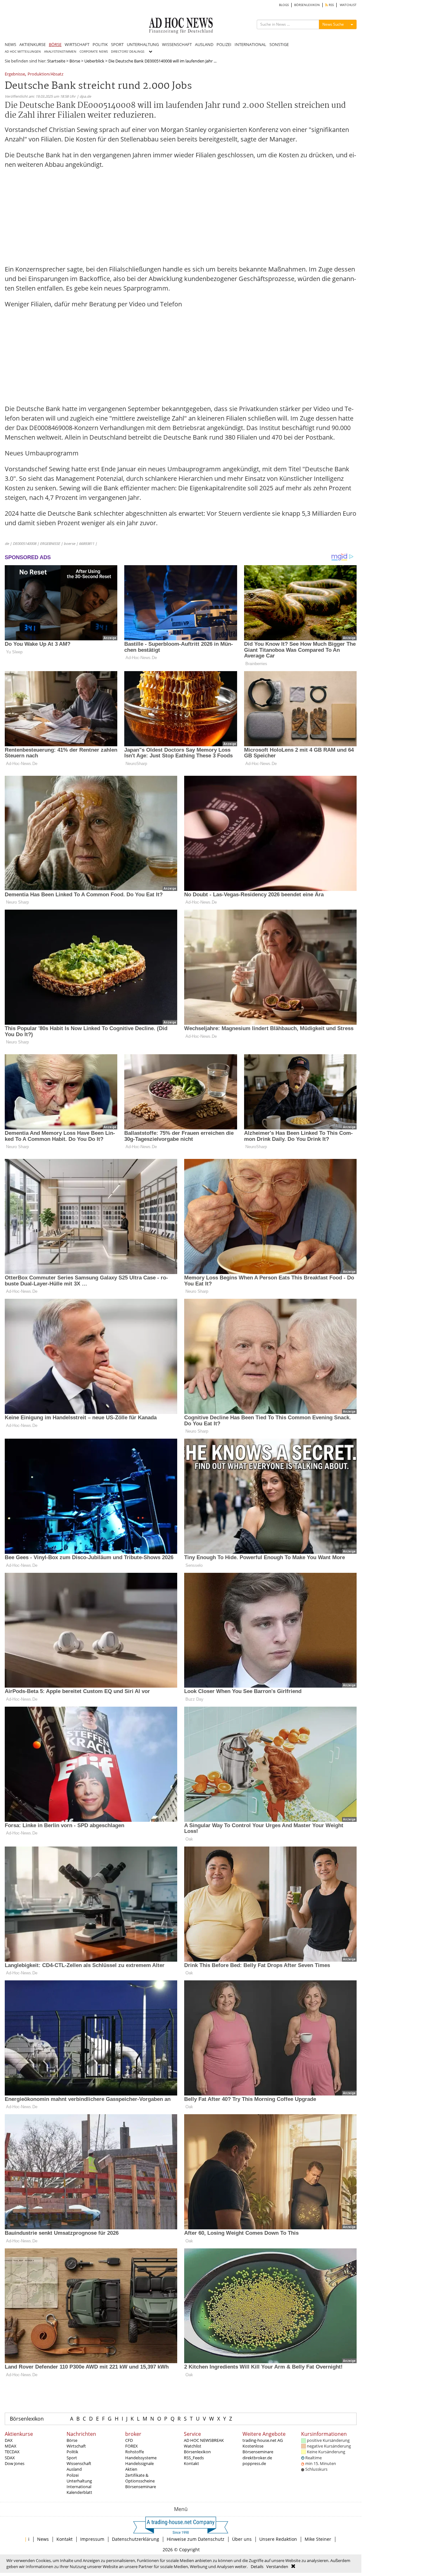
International (79, 2487)
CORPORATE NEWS (94, 52)
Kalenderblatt (79, 2492)
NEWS (10, 44)
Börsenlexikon (27, 2419)
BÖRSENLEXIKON (307, 5)
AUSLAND (204, 44)
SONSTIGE (279, 44)
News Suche (333, 24)
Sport (72, 2458)
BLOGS (284, 5)
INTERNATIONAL (250, 44)
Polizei (73, 2475)
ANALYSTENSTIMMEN (60, 52)
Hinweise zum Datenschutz (196, 2539)
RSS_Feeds (194, 2458)
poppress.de (254, 2463)
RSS (331, 5)
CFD (129, 2440)
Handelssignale (139, 2463)
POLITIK (100, 44)
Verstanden (277, 2566)
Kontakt (191, 2463)
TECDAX (12, 2452)
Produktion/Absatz (45, 74)
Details (257, 2566)
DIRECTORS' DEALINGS (128, 52)
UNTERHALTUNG (143, 44)
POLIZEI (224, 44)
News (43, 2539)
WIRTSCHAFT (77, 44)
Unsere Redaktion (278, 2539)
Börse (75, 61)
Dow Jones (15, 2463)
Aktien (131, 2469)
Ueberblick (94, 61)
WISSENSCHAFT (177, 44)
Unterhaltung (79, 2481)
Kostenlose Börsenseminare (258, 2449)
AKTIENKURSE (32, 44)
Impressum (92, 2539)
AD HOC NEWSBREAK (204, 2440)
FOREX (132, 2446)
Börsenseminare (141, 2487)
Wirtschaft (76, 2446)
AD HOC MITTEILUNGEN (23, 52)
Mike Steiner (318, 2539)
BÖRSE (55, 44)
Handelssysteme (141, 2458)
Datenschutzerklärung (136, 2539)
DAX (9, 2440)
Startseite (56, 61)
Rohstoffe (135, 2452)
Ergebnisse (15, 74)
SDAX (10, 2458)
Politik (72, 2452)
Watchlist (193, 2446)
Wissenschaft (79, 2463)
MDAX (11, 2446)
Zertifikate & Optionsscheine (140, 2478)
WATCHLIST (348, 5)
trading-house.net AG (263, 2440)
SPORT (117, 44)
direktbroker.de (257, 2458)
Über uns (242, 2539)
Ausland (74, 2469)
